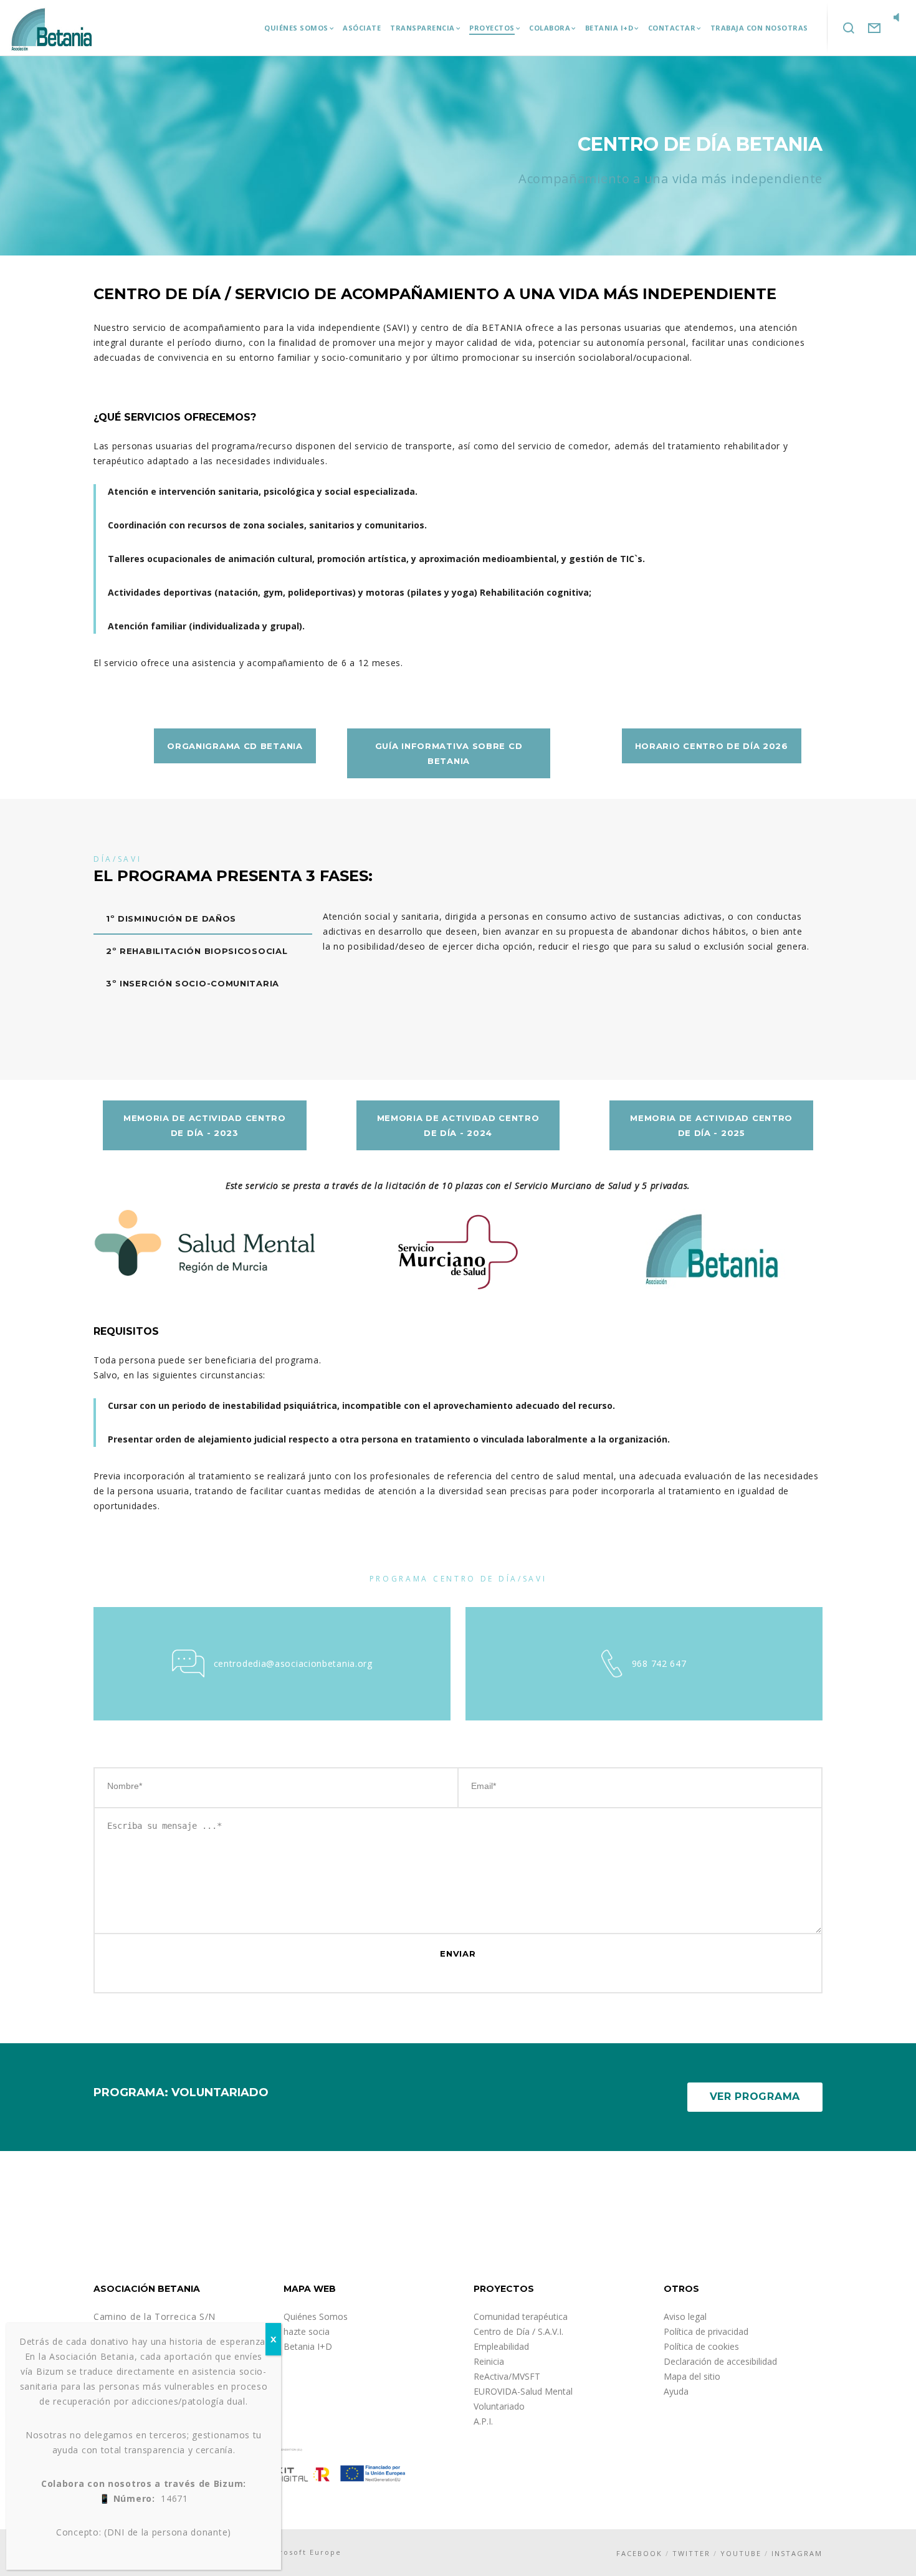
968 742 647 (659, 1663)
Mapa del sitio (692, 2376)
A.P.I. (483, 2421)
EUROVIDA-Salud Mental (523, 2391)
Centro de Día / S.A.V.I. (518, 2331)
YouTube (741, 2553)
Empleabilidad (501, 2346)
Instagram (797, 2553)
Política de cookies (701, 2346)
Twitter (691, 2553)
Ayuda (676, 2391)
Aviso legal (685, 2316)
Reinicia (489, 2361)
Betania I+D (308, 2346)
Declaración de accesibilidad (720, 2361)
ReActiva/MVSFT (507, 2376)
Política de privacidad (706, 2331)
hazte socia (307, 2331)
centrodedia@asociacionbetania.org (293, 1663)
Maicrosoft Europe (300, 2552)
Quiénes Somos (316, 2316)
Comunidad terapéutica (521, 2316)
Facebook (639, 2553)
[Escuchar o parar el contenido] (897, 19)
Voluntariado (499, 2406)
